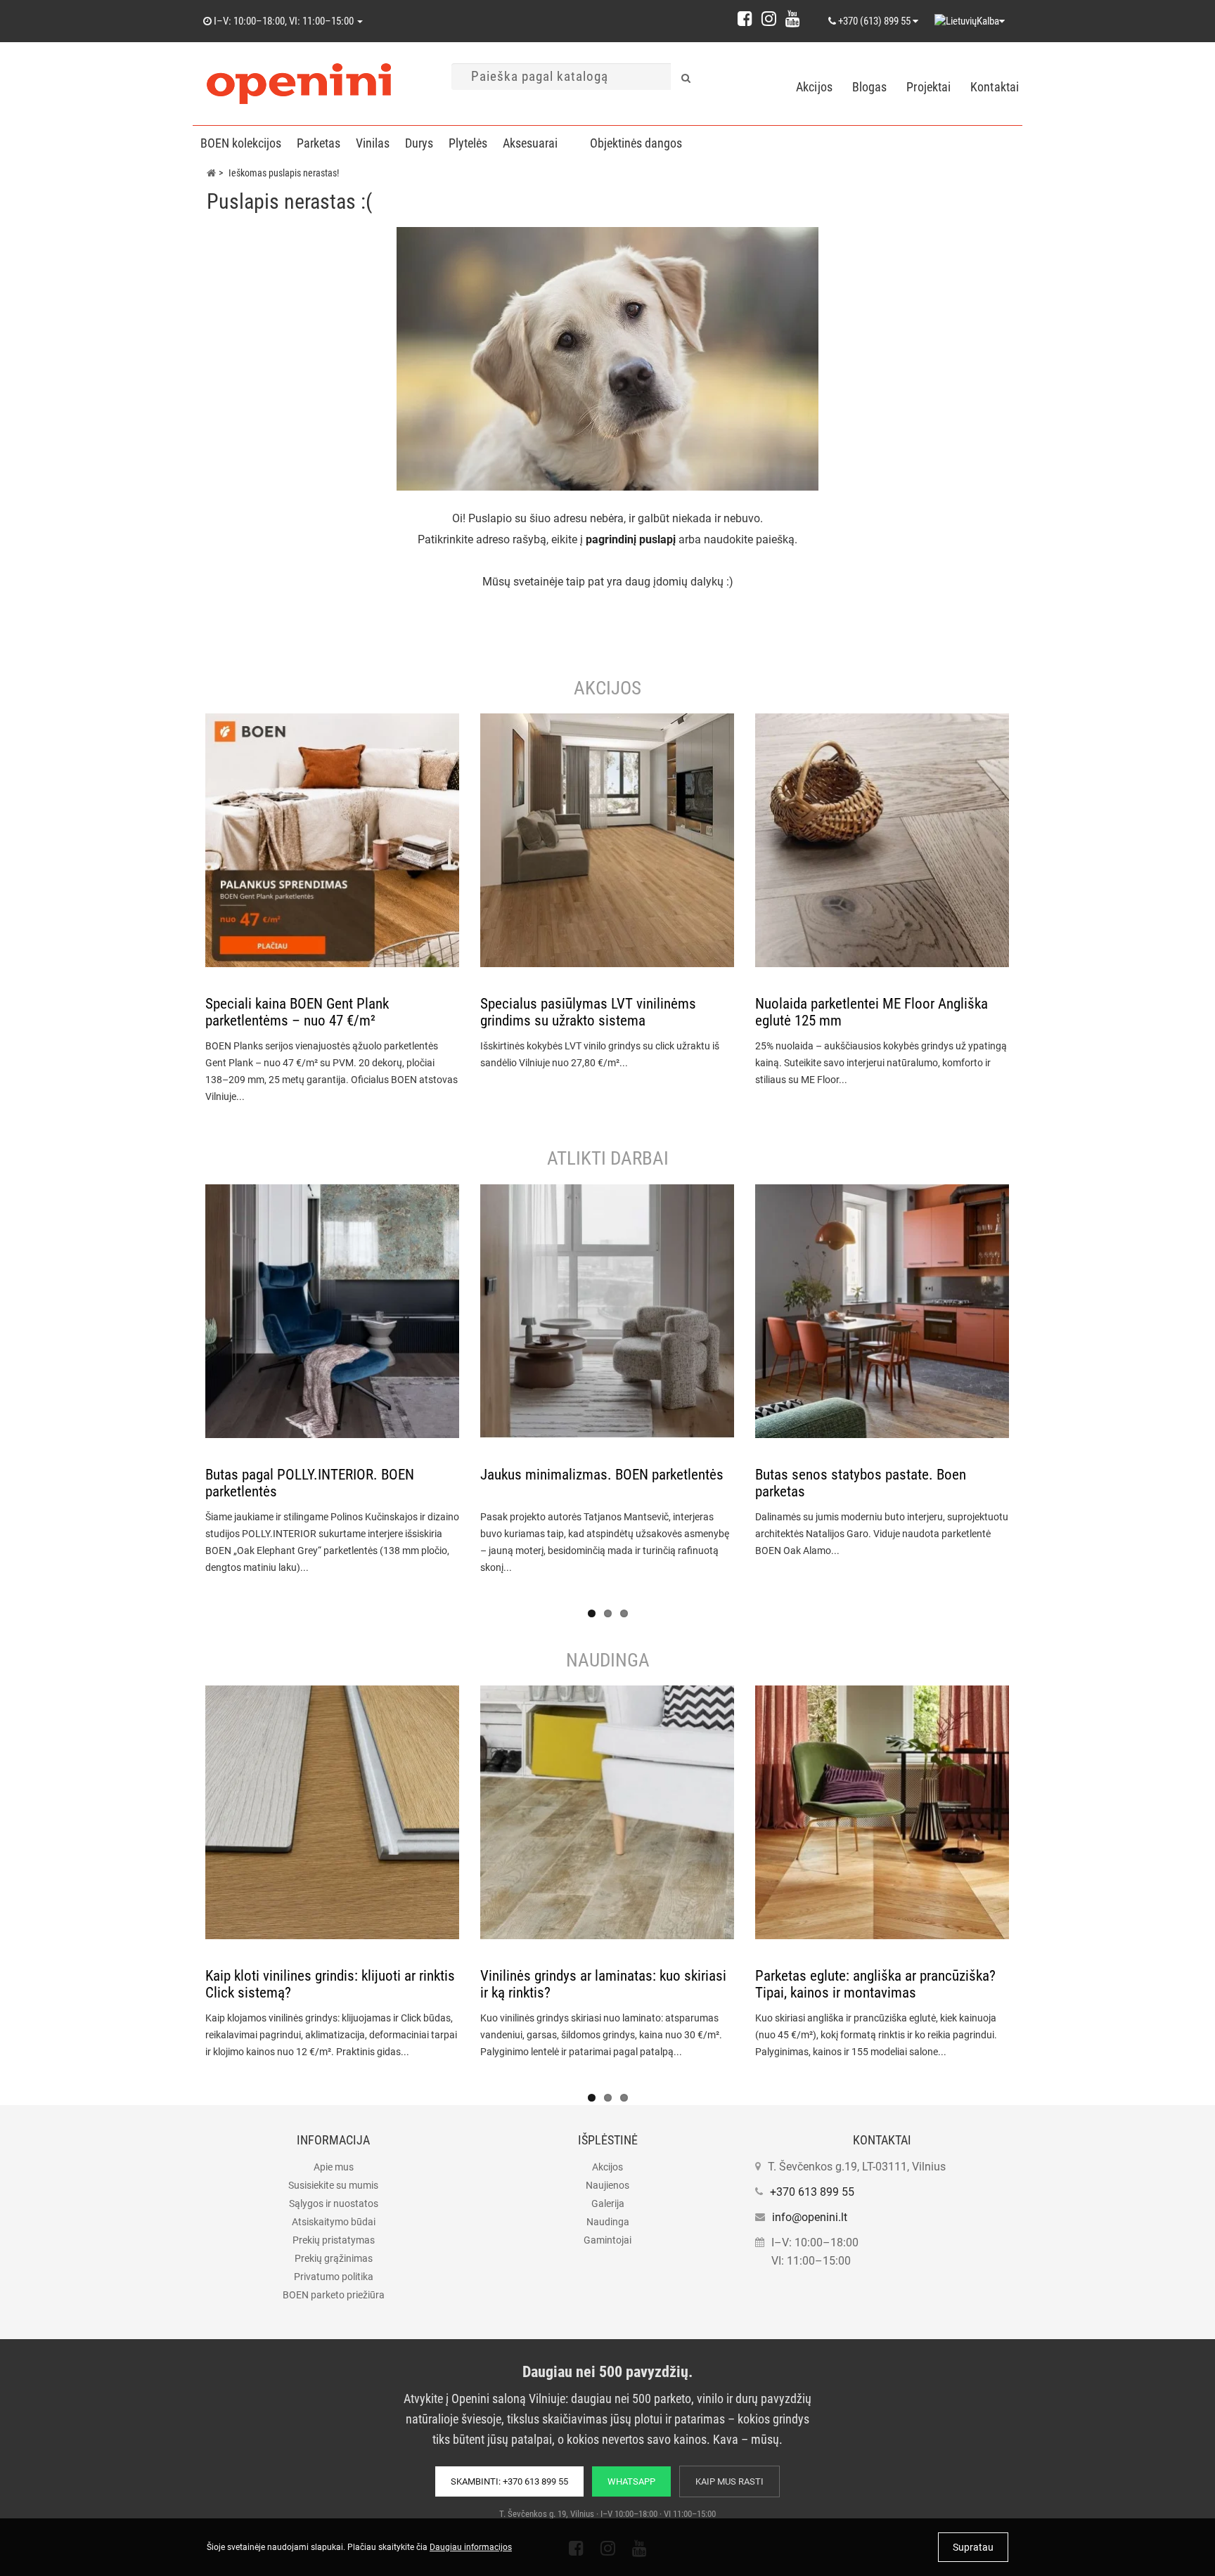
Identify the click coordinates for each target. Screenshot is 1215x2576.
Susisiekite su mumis (333, 2185)
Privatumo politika (334, 2277)
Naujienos (607, 2185)
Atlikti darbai (608, 1158)
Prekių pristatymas (334, 2240)
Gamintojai (607, 2240)
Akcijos (814, 87)
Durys (419, 143)
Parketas (319, 143)
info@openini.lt (810, 2217)
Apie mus (334, 2167)
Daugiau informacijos (471, 2547)
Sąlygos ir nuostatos (334, 2203)
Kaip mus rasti (729, 2481)
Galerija (608, 2203)
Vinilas (373, 143)
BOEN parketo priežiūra (334, 2295)
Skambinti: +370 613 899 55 (509, 2481)
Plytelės (468, 143)
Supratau (973, 2547)
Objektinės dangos (636, 143)
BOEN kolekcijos (241, 143)
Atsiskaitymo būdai (334, 2222)
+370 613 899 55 (812, 2192)
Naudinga (608, 1660)
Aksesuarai (530, 143)
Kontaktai (995, 87)
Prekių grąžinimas (334, 2258)
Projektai (928, 87)
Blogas (870, 87)
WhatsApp (631, 2481)
